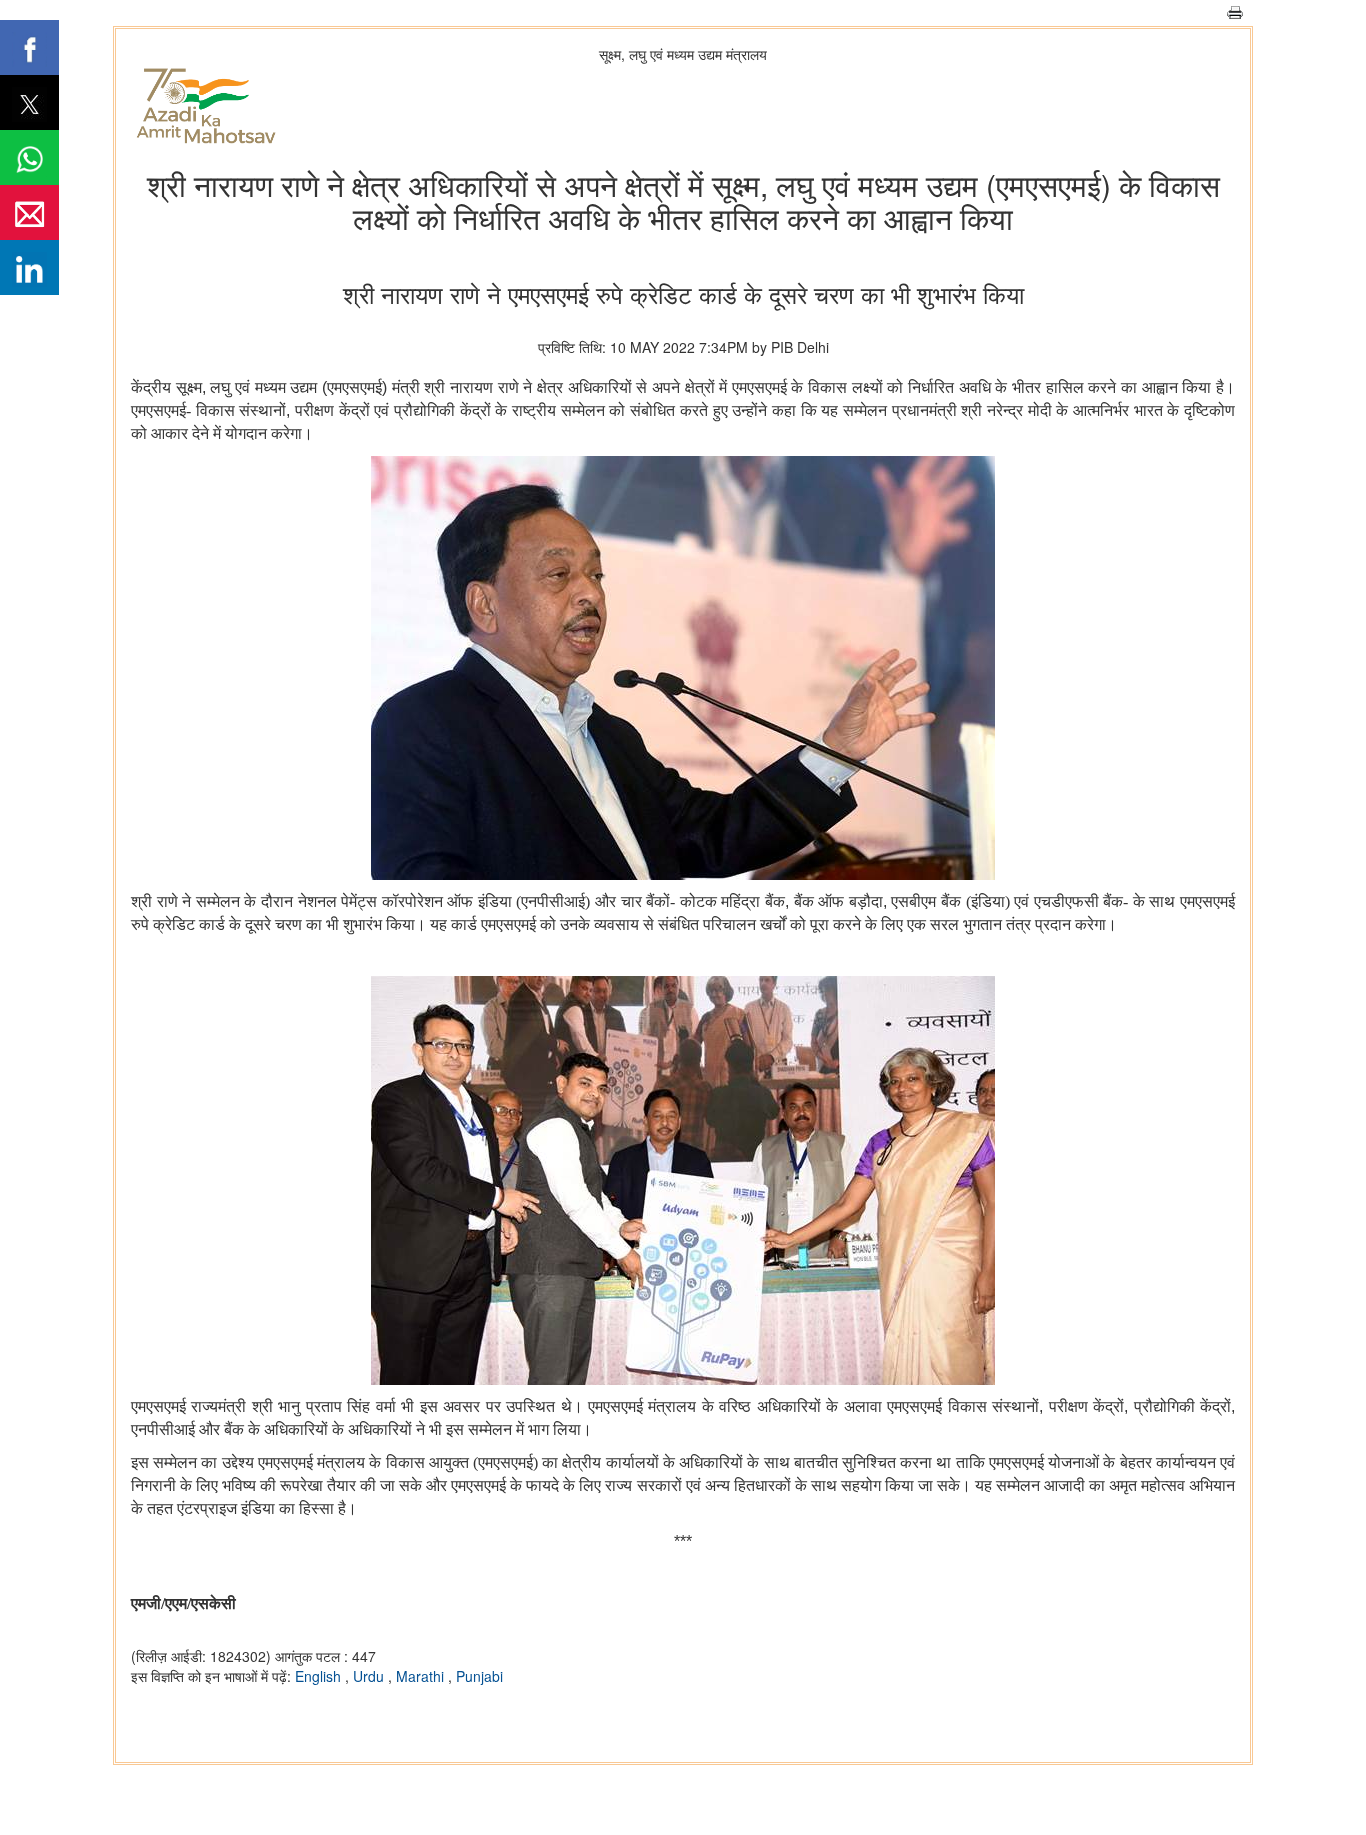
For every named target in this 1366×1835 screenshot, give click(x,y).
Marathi (422, 1676)
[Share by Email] (29, 212)
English (320, 1676)
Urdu (370, 1676)
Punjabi (479, 1676)
